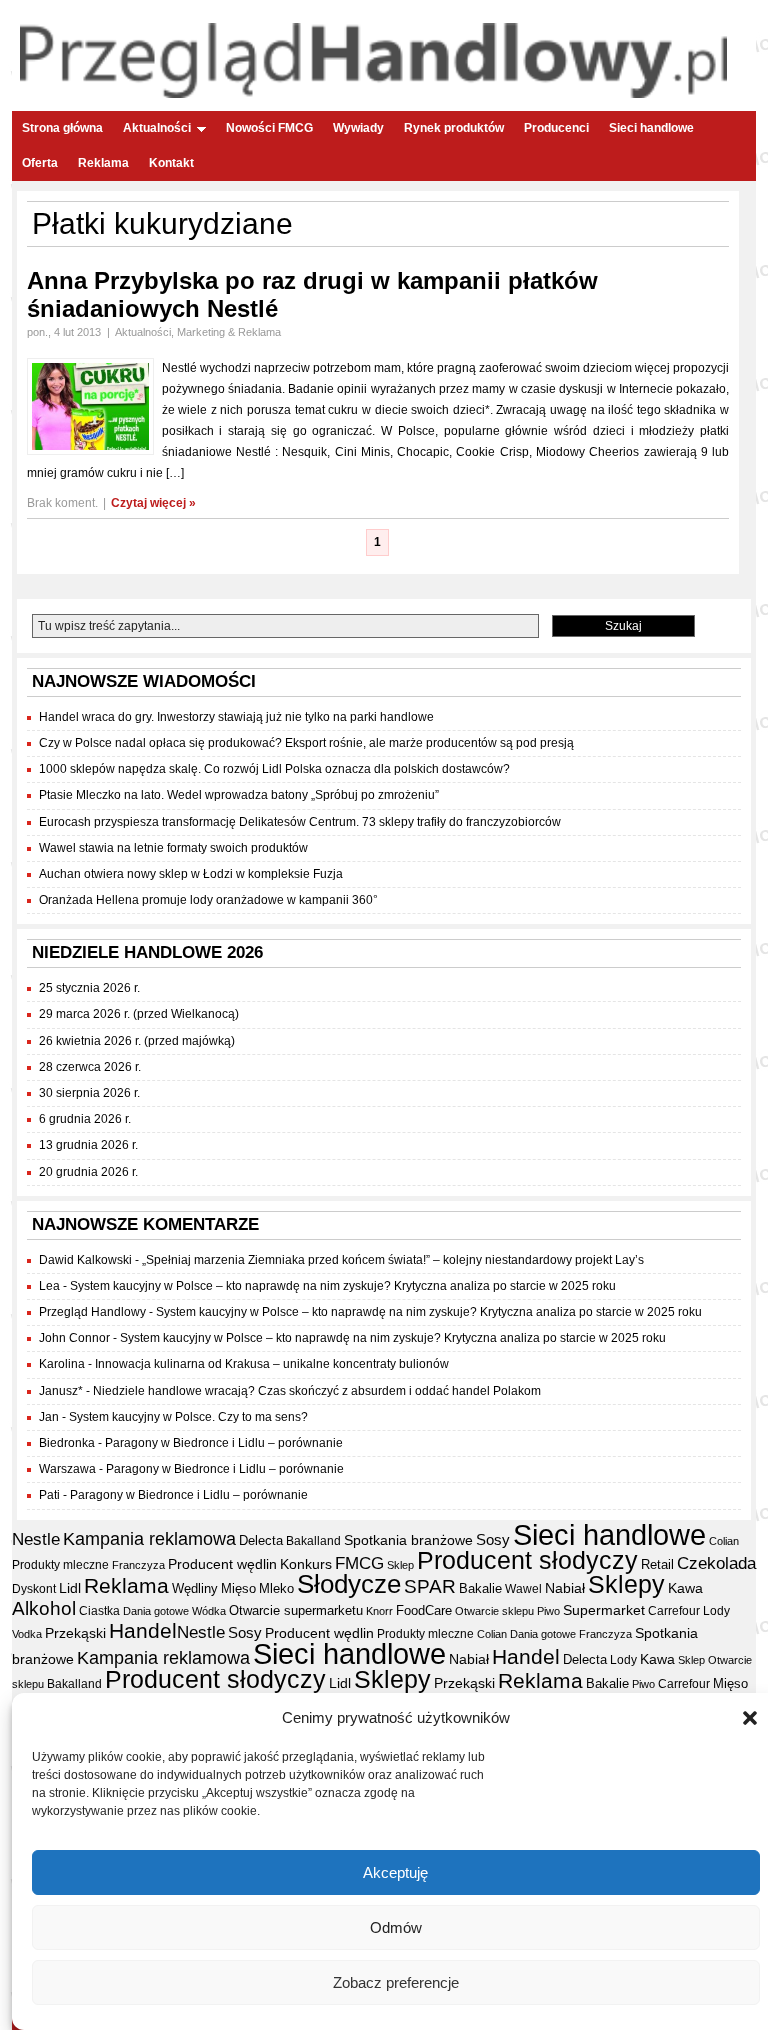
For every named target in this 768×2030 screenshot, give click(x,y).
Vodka (27, 1634)
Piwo (548, 1611)
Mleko (276, 1588)
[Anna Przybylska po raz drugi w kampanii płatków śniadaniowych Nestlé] (90, 451)
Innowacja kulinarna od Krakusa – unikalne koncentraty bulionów (272, 1364)
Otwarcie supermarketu (296, 1610)
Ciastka (99, 1611)
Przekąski (75, 1633)
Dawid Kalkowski (85, 1260)
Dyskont (34, 1589)
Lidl (70, 1588)
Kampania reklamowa (149, 1538)
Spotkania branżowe (408, 1540)
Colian (724, 1541)
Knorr (379, 1611)
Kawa (685, 1588)
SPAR (430, 1586)
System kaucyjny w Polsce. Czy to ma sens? (188, 1417)
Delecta (261, 1541)
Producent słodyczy (527, 1560)
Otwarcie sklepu (494, 1611)
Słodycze (349, 1584)
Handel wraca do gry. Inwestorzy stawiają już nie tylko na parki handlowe (236, 717)
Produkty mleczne (60, 1565)
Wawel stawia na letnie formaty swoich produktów (173, 848)
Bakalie (480, 1588)
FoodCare (424, 1610)
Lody (716, 1611)
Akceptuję (395, 1872)
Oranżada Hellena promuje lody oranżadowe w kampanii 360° (208, 900)
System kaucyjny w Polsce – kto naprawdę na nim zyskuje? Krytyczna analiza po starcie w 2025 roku (343, 1286)
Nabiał (565, 1588)
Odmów (396, 1927)
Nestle (36, 1539)
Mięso (238, 1588)
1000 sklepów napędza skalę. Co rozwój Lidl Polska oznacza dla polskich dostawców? (274, 769)
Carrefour (674, 1611)
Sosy (493, 1539)
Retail (657, 1564)
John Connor (74, 1338)
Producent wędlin (222, 1564)
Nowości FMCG (269, 128)
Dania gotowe (156, 1611)
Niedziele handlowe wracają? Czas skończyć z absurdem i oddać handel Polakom (317, 1391)
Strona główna (62, 128)
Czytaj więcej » (153, 503)
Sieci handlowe (651, 128)
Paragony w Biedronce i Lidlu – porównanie (224, 1443)
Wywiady (358, 128)
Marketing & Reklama (229, 332)
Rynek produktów (454, 128)
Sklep (400, 1565)
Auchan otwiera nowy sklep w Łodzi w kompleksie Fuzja (191, 874)
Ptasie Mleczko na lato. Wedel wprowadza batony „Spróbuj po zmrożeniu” (239, 795)
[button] (750, 1718)
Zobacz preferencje (396, 1982)
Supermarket (604, 1610)
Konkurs (306, 1564)
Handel (143, 1631)
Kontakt (171, 163)
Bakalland (313, 1541)
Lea (49, 1286)
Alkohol (44, 1608)
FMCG (359, 1563)
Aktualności (157, 128)
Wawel (523, 1589)
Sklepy (626, 1584)
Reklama (103, 163)
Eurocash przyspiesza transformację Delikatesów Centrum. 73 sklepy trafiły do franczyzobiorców (300, 822)
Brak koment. (62, 503)
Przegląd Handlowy (92, 1312)
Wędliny (195, 1588)
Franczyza (138, 1565)
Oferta (40, 163)
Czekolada (716, 1563)
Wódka (209, 1611)
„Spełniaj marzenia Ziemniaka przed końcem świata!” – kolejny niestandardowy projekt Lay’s (393, 1260)
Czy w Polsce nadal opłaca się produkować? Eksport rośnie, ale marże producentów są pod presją (306, 743)
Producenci (556, 128)
